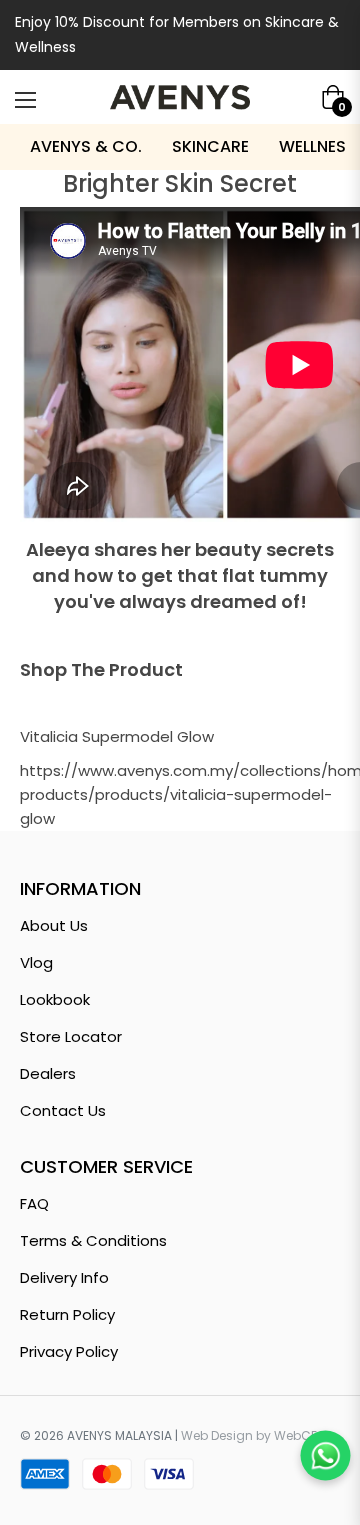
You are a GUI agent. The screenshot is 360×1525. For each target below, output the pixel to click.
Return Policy (67, 1314)
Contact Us (63, 1110)
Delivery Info (64, 1277)
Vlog (36, 962)
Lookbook (55, 999)
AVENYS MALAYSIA (119, 1435)
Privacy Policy (69, 1351)
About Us (54, 925)
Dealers (48, 1073)
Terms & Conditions (93, 1240)
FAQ (34, 1203)
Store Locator (71, 1036)
